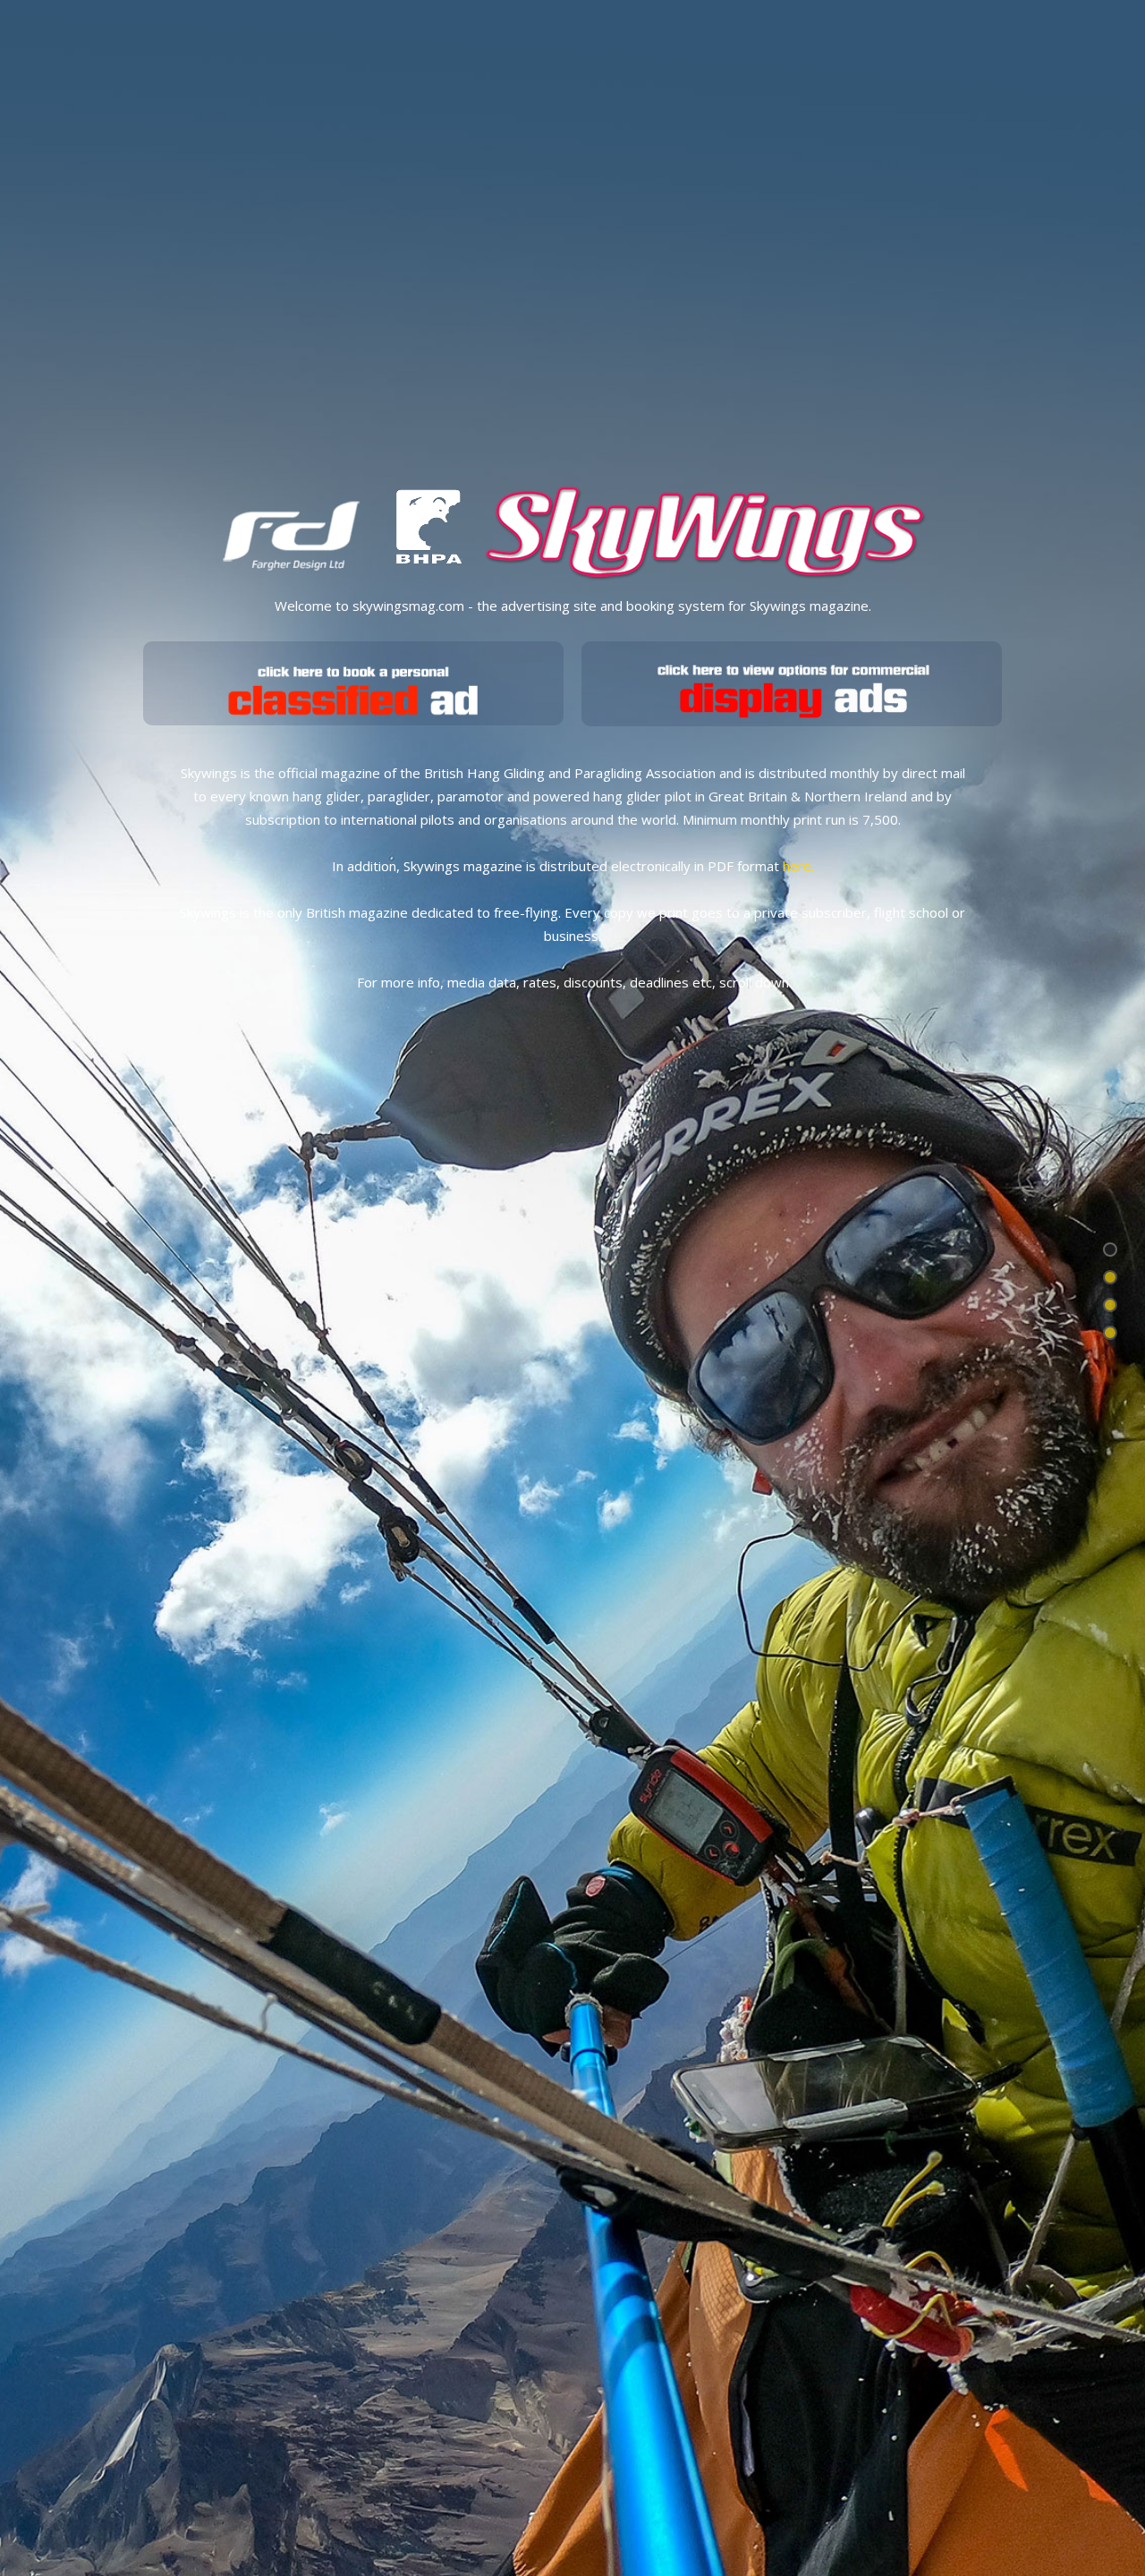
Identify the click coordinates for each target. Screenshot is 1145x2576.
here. (798, 866)
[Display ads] (792, 683)
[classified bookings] (353, 683)
